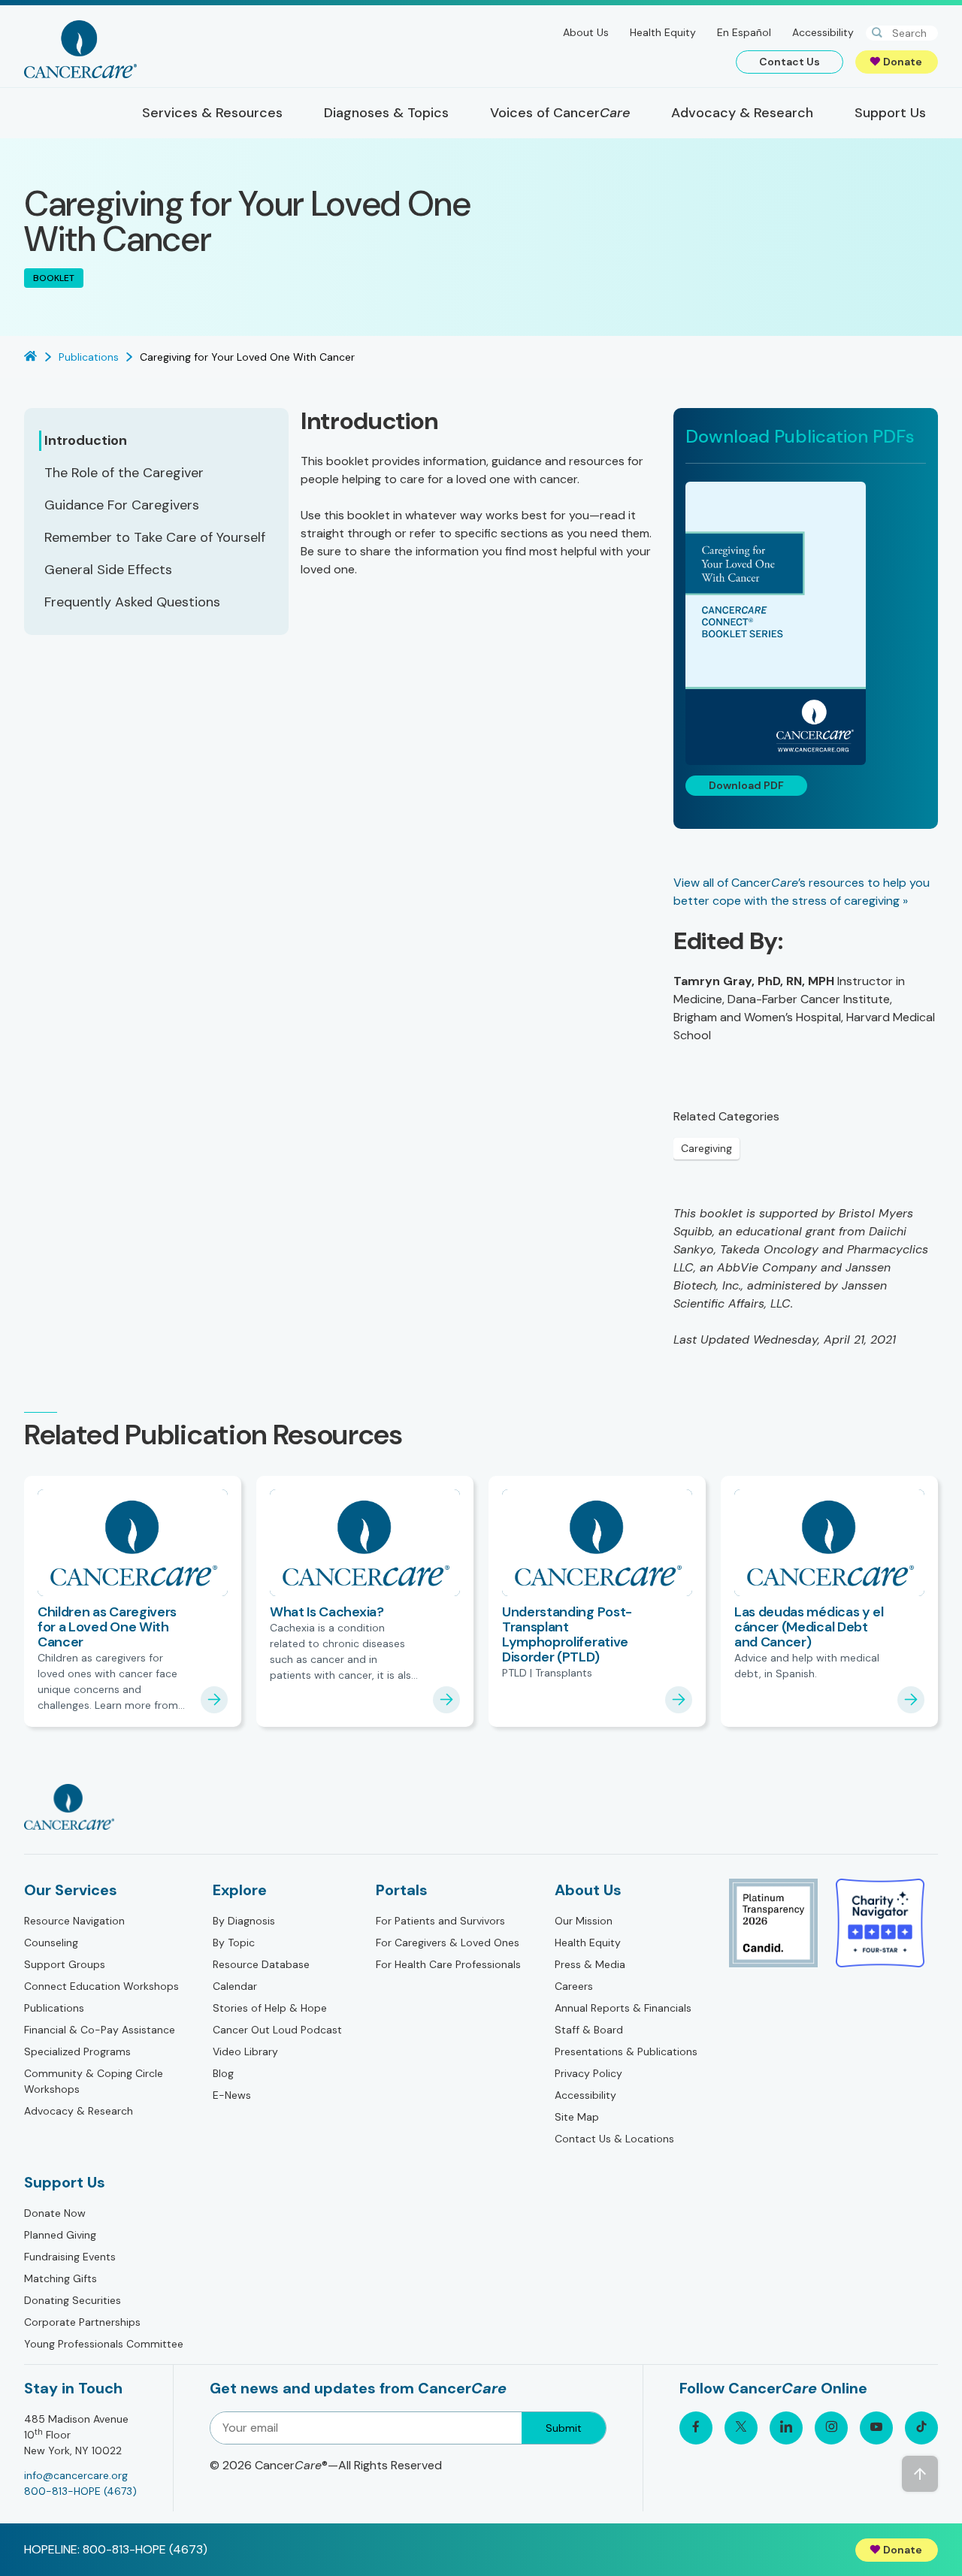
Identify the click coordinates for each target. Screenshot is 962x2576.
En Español (744, 32)
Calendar (235, 1986)
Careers (574, 1986)
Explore (240, 1890)
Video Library (245, 2051)
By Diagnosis (244, 1921)
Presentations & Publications (626, 2051)
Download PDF (746, 785)
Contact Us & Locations (614, 2139)
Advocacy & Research (79, 2111)
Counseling (51, 1943)
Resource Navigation (74, 1921)
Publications (54, 2008)
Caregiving (706, 1148)
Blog (223, 2073)
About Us (586, 32)
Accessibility (823, 32)
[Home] (80, 49)
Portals (402, 1890)
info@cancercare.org (76, 2475)
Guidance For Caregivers (122, 505)
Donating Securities (73, 2300)
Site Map (577, 2117)
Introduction (86, 440)
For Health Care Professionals (448, 1964)
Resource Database (261, 1964)
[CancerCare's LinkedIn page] (786, 2428)
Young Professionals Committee (104, 2344)
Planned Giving (60, 2235)
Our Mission (584, 1921)
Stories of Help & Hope (270, 2008)
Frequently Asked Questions (132, 602)
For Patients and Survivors (440, 1921)
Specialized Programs (77, 2051)
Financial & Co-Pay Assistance (100, 2030)
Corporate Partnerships (82, 2322)
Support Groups (65, 1964)
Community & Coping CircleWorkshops (94, 2081)
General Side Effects (108, 570)
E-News (232, 2095)
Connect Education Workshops (101, 1986)
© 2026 (326, 2465)
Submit (564, 2428)
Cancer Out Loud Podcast (277, 2030)
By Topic (234, 1943)
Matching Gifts (61, 2278)
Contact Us (790, 62)
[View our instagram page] (831, 2428)
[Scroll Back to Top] (920, 2474)
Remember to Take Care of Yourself (155, 537)
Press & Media (590, 1964)
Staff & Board (589, 2030)
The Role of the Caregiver (124, 473)
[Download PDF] (806, 623)
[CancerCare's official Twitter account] (741, 2428)
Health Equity (663, 32)
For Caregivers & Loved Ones (448, 1943)
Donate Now (55, 2213)
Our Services (71, 1890)
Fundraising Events (70, 2257)
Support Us (65, 2182)
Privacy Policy (588, 2073)
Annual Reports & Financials (623, 2008)
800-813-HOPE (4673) (80, 2491)
